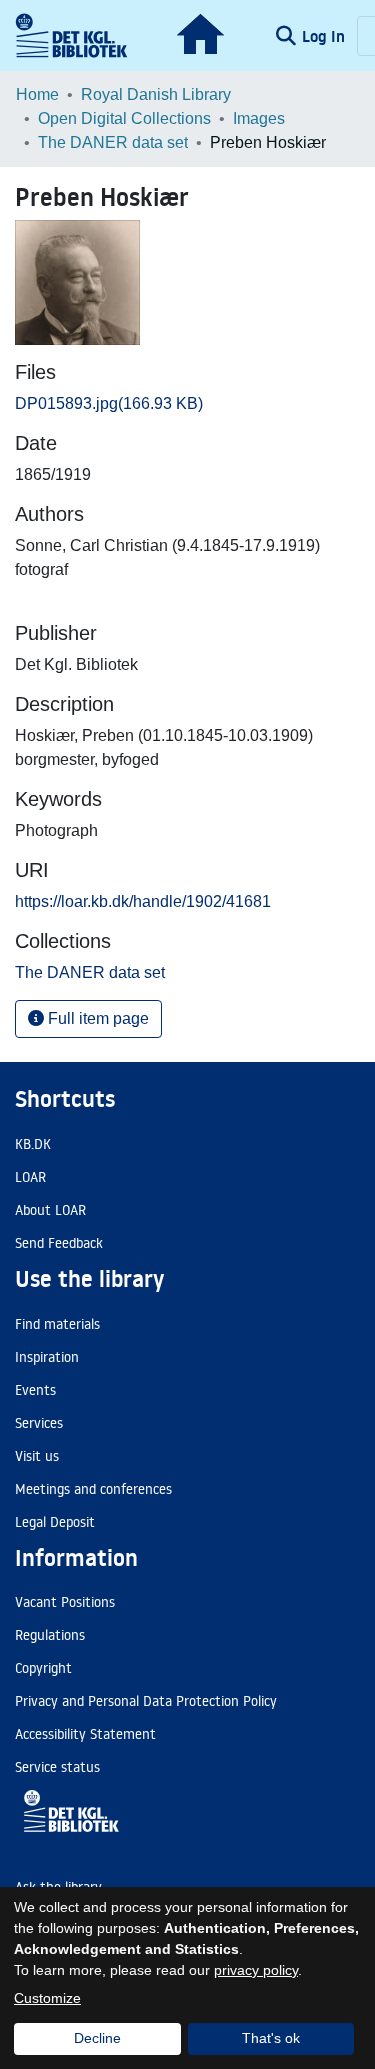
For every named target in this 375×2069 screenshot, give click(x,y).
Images (259, 118)
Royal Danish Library (156, 94)
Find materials (57, 1324)
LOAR (30, 1177)
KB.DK (33, 1144)
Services (39, 1423)
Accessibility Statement (85, 1734)
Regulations (50, 1635)
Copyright (43, 1668)
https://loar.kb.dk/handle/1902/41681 (143, 901)
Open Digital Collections (124, 118)
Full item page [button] (96, 1018)
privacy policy (256, 1970)
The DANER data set (113, 142)
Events (35, 1390)
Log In (325, 36)
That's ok (271, 2038)
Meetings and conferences (93, 1489)
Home (37, 94)
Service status (57, 1767)
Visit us (37, 1456)
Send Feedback (59, 1243)
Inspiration (47, 1357)
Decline (97, 2038)
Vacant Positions (65, 1602)
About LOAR (50, 1210)
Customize (47, 1998)
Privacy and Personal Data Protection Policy (146, 1701)
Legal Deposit (55, 1522)
